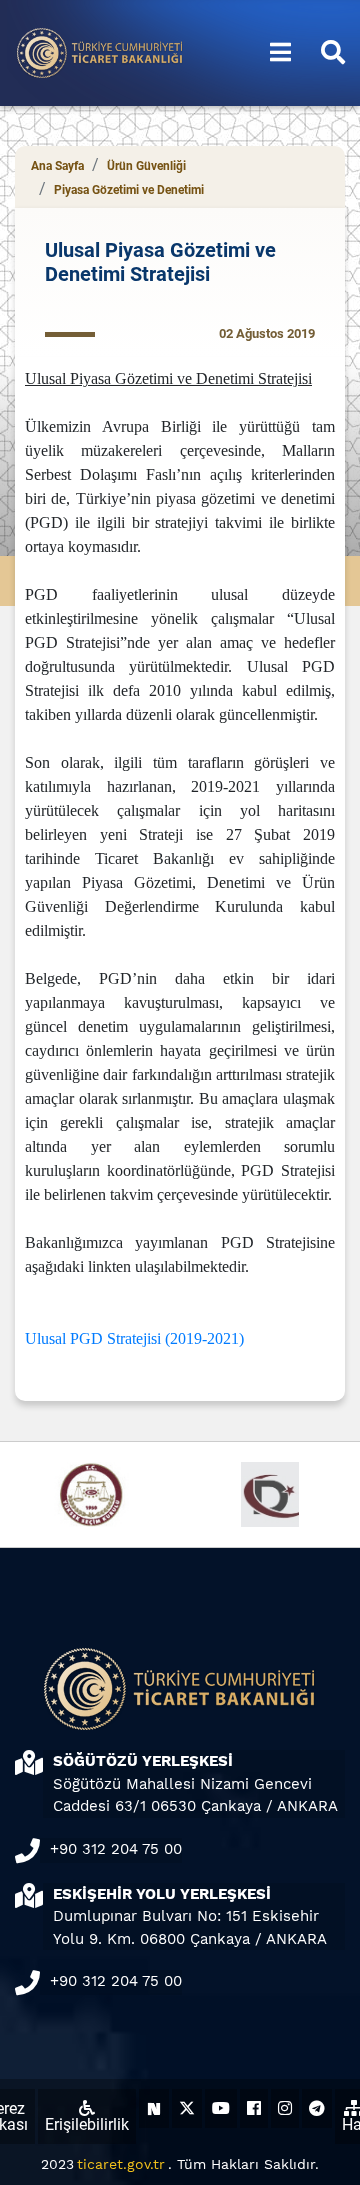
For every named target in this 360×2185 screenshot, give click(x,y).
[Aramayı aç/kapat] (333, 53)
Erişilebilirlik (87, 2124)
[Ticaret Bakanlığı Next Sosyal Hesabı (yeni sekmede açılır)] (154, 2108)
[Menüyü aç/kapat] (280, 53)
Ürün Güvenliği (146, 166)
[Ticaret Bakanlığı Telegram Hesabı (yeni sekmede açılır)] (317, 2108)
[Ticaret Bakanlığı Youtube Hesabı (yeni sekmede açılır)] (221, 2108)
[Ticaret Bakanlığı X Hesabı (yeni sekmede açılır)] (187, 2108)
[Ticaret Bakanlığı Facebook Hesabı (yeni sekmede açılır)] (254, 2108)
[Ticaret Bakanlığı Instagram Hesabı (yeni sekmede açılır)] (285, 2108)
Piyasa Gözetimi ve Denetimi (129, 190)
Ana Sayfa (57, 166)
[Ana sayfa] (100, 51)
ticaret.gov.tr (121, 2164)
